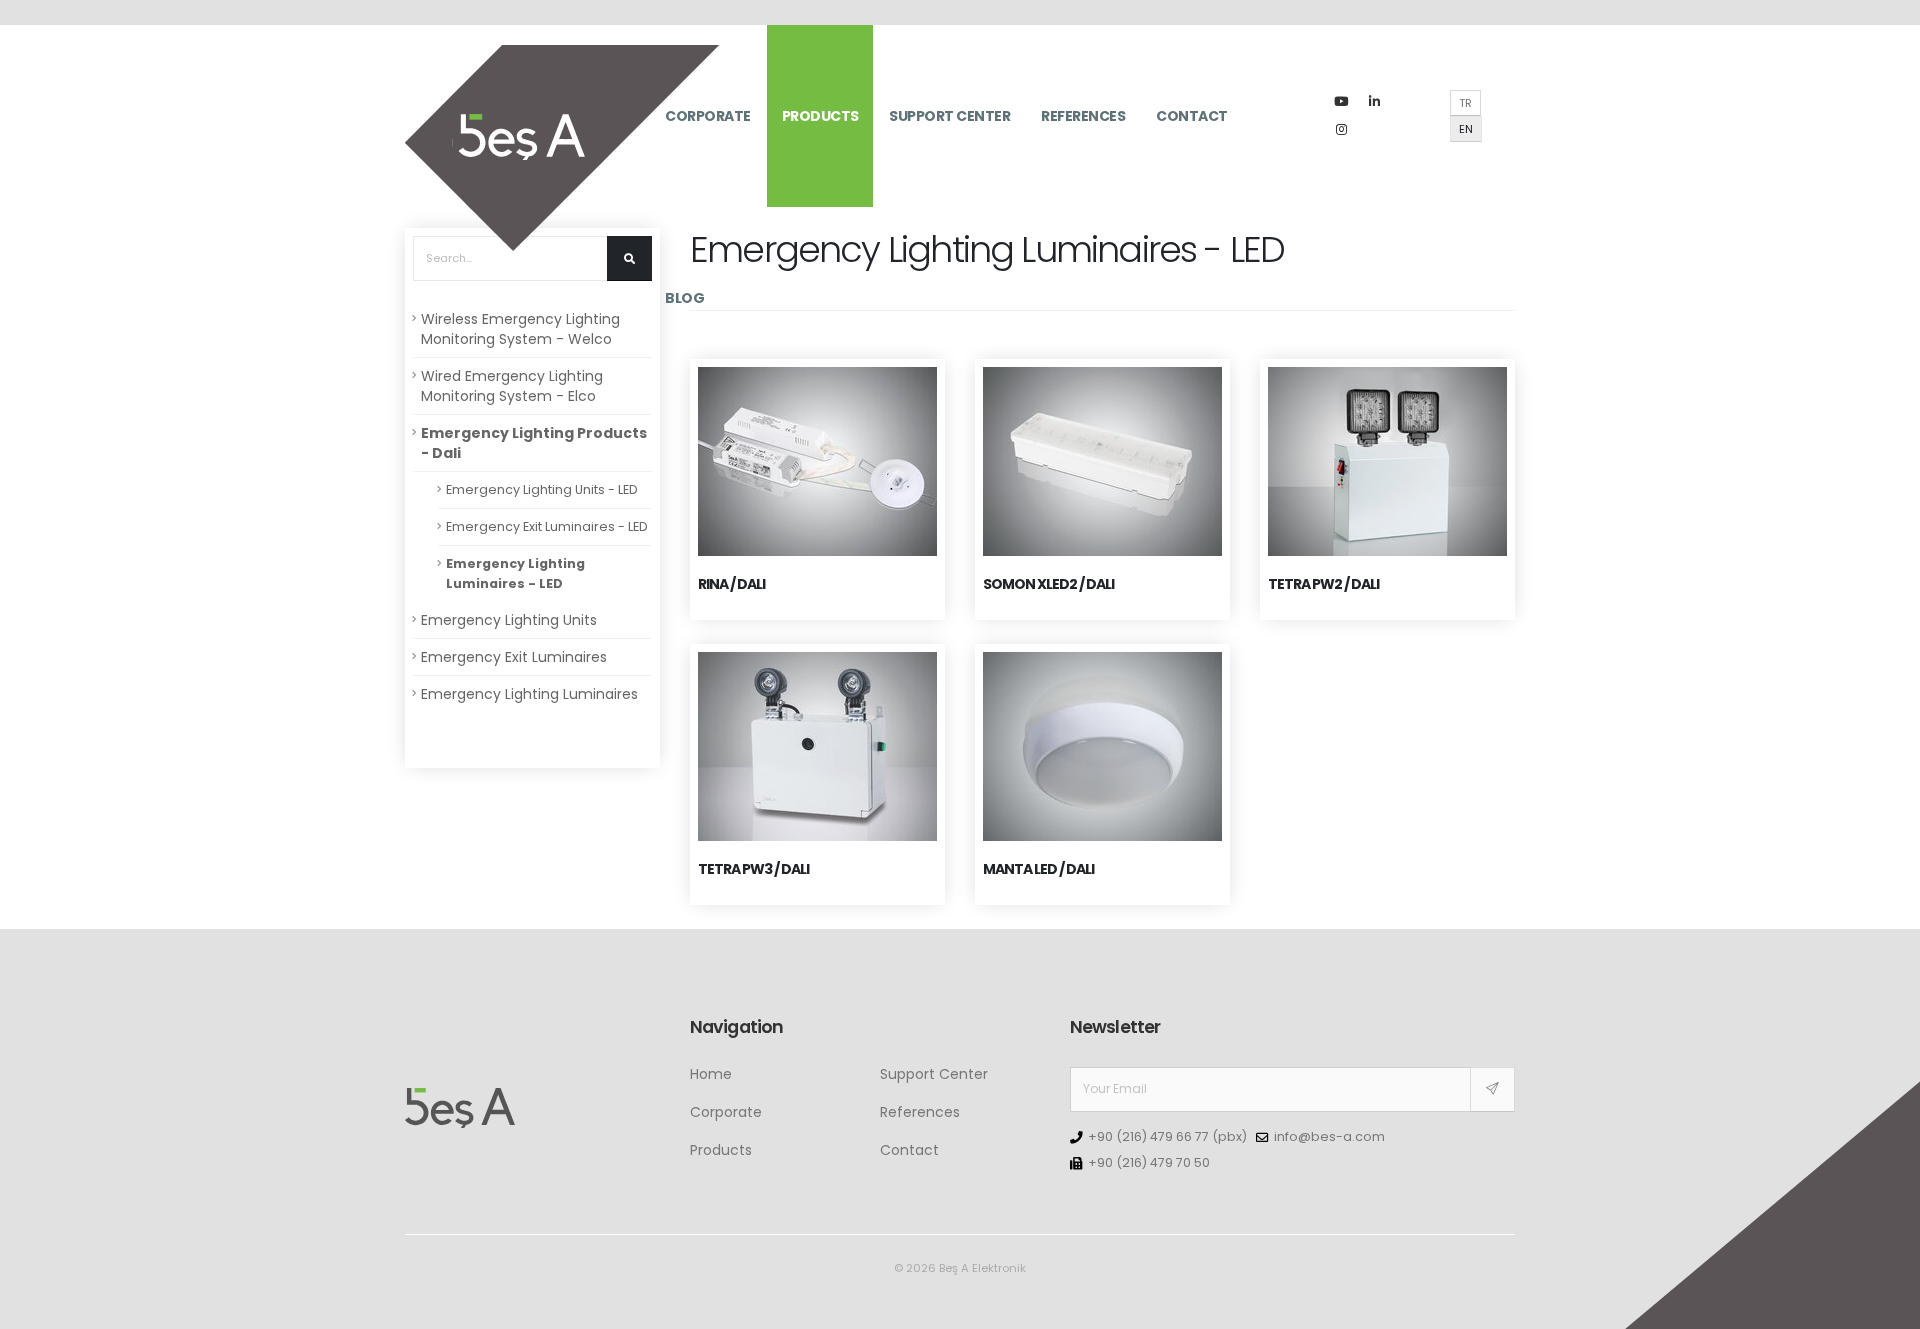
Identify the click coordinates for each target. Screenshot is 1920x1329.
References (1083, 116)
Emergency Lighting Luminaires (529, 694)
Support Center (949, 116)
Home (711, 1074)
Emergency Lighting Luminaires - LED (515, 573)
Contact (1192, 116)
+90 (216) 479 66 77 (1148, 1136)
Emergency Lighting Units (509, 620)
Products (820, 116)
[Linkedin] (1374, 102)
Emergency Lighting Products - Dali (534, 443)
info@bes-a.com (1329, 1136)
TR (1465, 103)
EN (1466, 129)
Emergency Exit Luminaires (514, 657)
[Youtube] (1341, 102)
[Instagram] (1341, 130)
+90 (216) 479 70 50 (1149, 1162)
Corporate (708, 116)
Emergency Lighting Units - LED (542, 489)
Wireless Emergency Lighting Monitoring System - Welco (520, 329)
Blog (684, 298)
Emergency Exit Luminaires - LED (547, 526)
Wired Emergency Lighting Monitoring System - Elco (512, 386)
